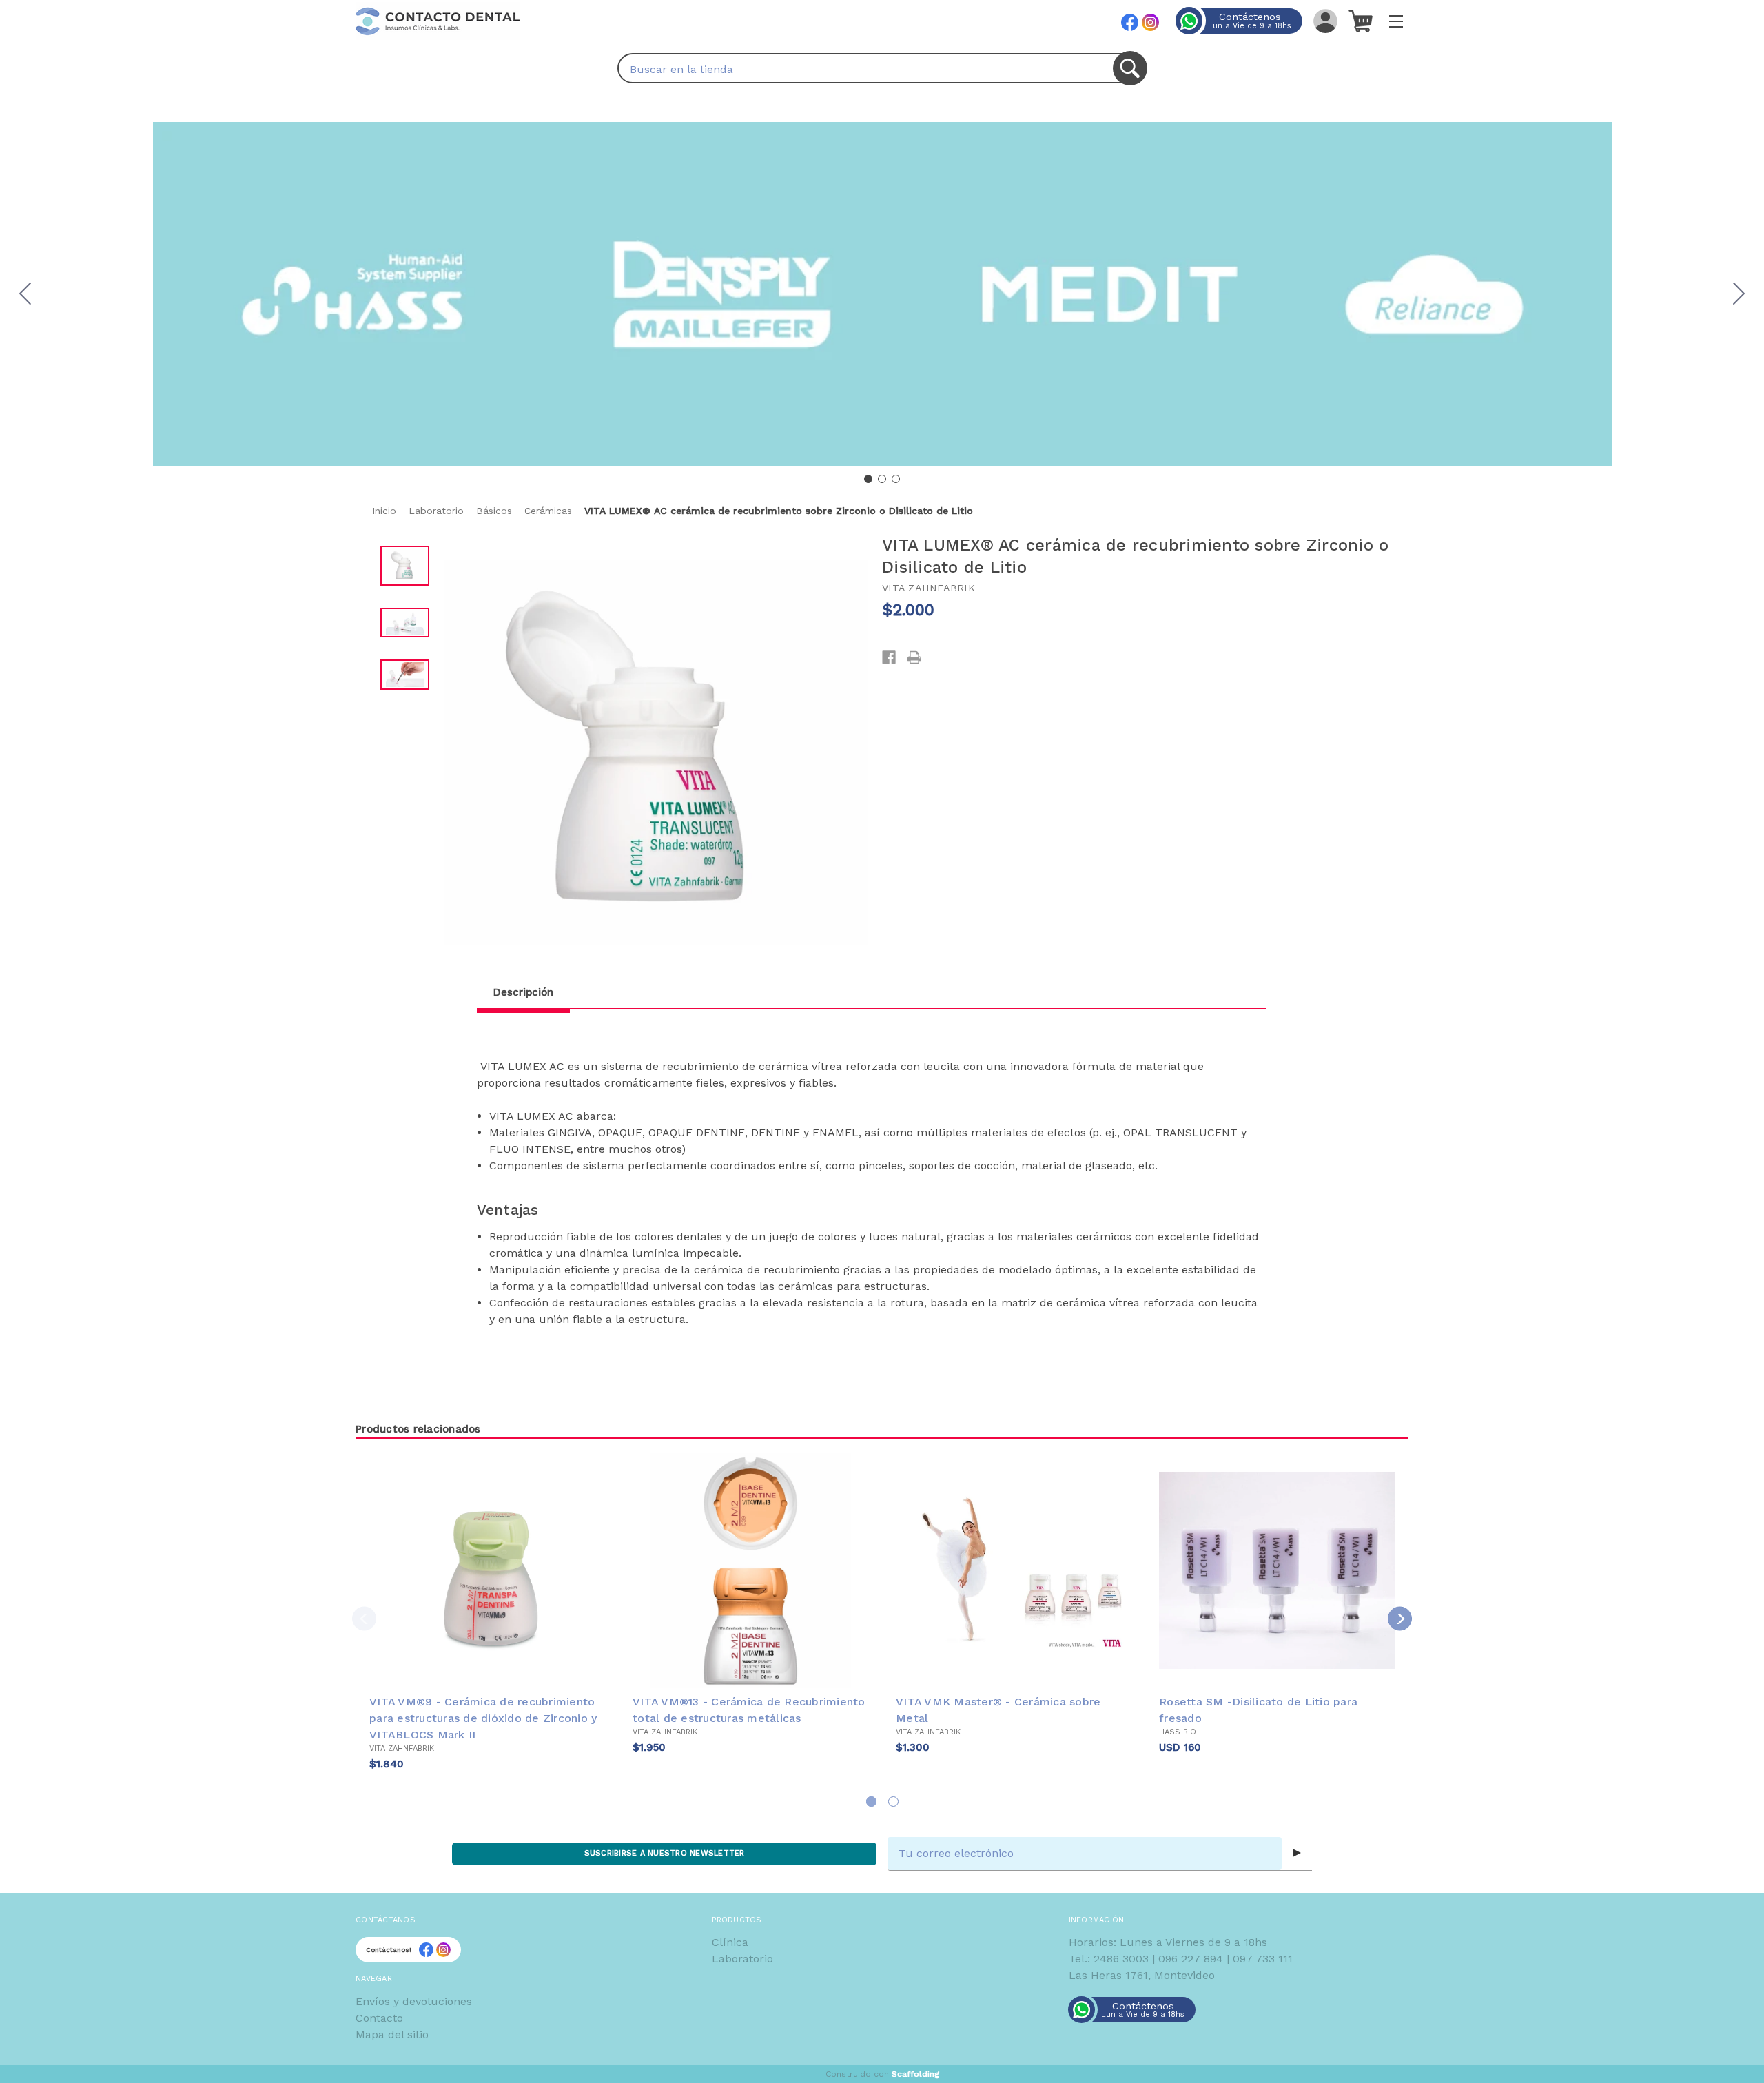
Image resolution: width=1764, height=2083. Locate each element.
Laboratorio (742, 1959)
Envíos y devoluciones (414, 2001)
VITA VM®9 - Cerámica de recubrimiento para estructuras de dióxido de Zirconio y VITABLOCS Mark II (483, 1718)
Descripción (523, 992)
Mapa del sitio (392, 2034)
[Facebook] (1130, 22)
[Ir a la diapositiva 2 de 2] (893, 1802)
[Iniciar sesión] (1325, 21)
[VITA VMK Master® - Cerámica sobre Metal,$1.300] (1014, 1570)
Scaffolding (915, 2074)
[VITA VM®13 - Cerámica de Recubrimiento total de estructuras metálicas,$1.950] (750, 1570)
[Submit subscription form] (1297, 1854)
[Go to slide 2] (1739, 294)
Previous (364, 1619)
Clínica (730, 1942)
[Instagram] (1150, 22)
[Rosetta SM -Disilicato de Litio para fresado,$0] (1277, 1570)
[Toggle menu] (1396, 21)
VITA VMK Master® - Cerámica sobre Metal (998, 1710)
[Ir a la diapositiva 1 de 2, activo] (871, 1802)
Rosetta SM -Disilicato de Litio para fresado (1258, 1710)
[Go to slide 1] (868, 479)
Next (1400, 1619)
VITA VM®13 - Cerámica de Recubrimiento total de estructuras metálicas (749, 1710)
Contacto (379, 2018)
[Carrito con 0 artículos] (1361, 21)
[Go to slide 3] (25, 294)
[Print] (914, 657)
